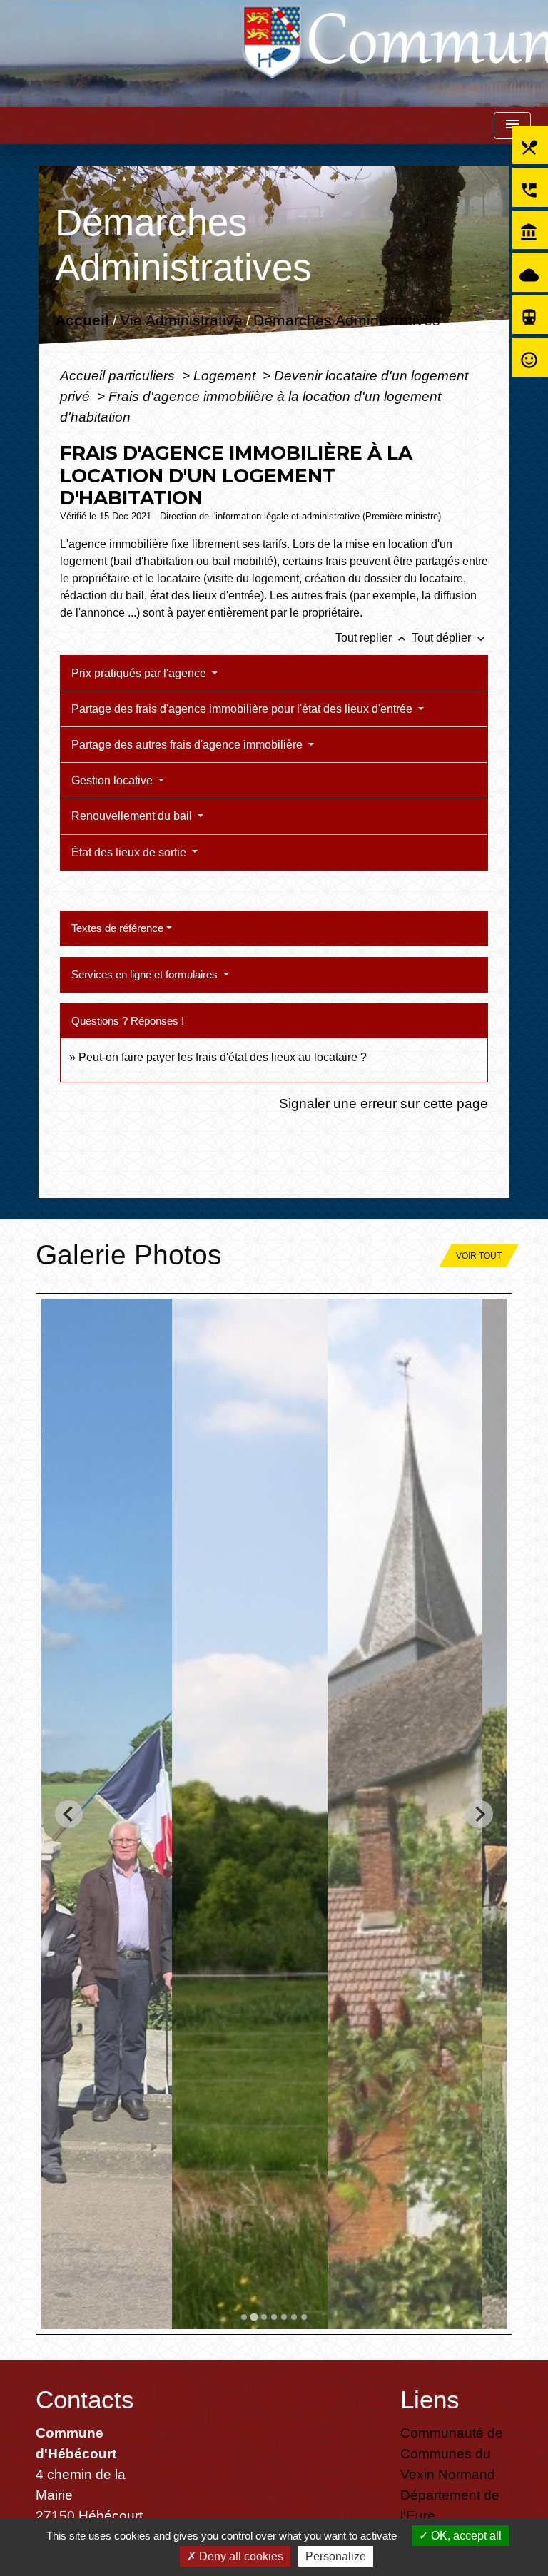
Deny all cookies (240, 2556)
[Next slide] (479, 1814)
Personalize (336, 2556)
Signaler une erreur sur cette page (384, 1103)
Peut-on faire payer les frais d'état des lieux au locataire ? (223, 1057)
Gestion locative (113, 780)
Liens (430, 2399)
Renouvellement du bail (133, 816)
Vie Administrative (181, 321)
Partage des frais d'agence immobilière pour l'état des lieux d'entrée (243, 709)
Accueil (81, 321)
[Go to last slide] (69, 1814)
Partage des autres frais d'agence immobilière (188, 745)
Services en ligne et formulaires (146, 974)
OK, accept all (465, 2536)
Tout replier (372, 638)
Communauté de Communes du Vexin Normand (452, 2453)
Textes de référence (117, 928)
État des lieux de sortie (130, 852)
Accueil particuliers (119, 375)
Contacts (85, 2399)
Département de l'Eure (450, 2505)
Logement (226, 375)
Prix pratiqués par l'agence (140, 673)
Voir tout (479, 1256)
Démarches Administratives (346, 321)
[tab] (244, 2317)
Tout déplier (450, 638)
